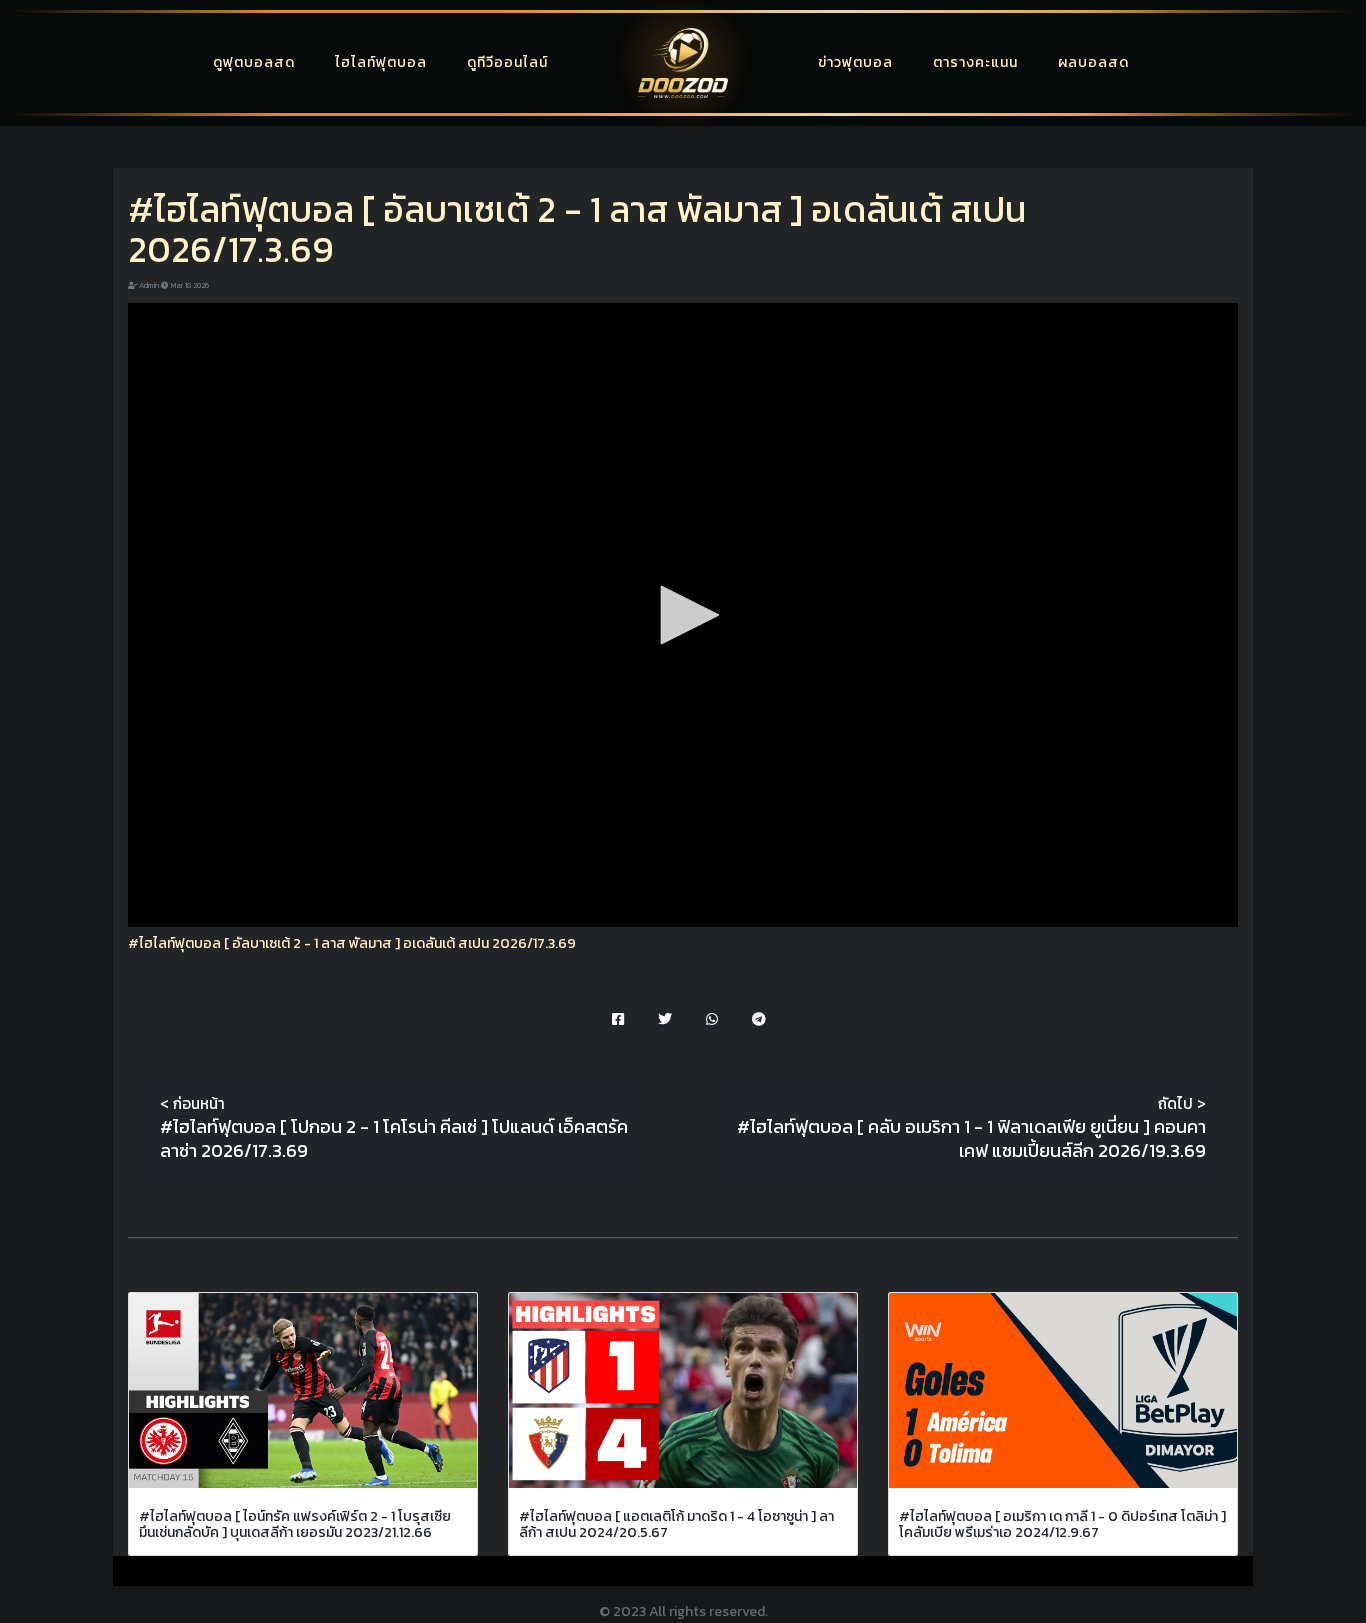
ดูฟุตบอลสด (254, 62)
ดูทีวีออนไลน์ (507, 62)
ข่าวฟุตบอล (855, 62)
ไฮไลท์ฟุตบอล (381, 62)
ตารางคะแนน (975, 62)
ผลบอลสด (1093, 62)
